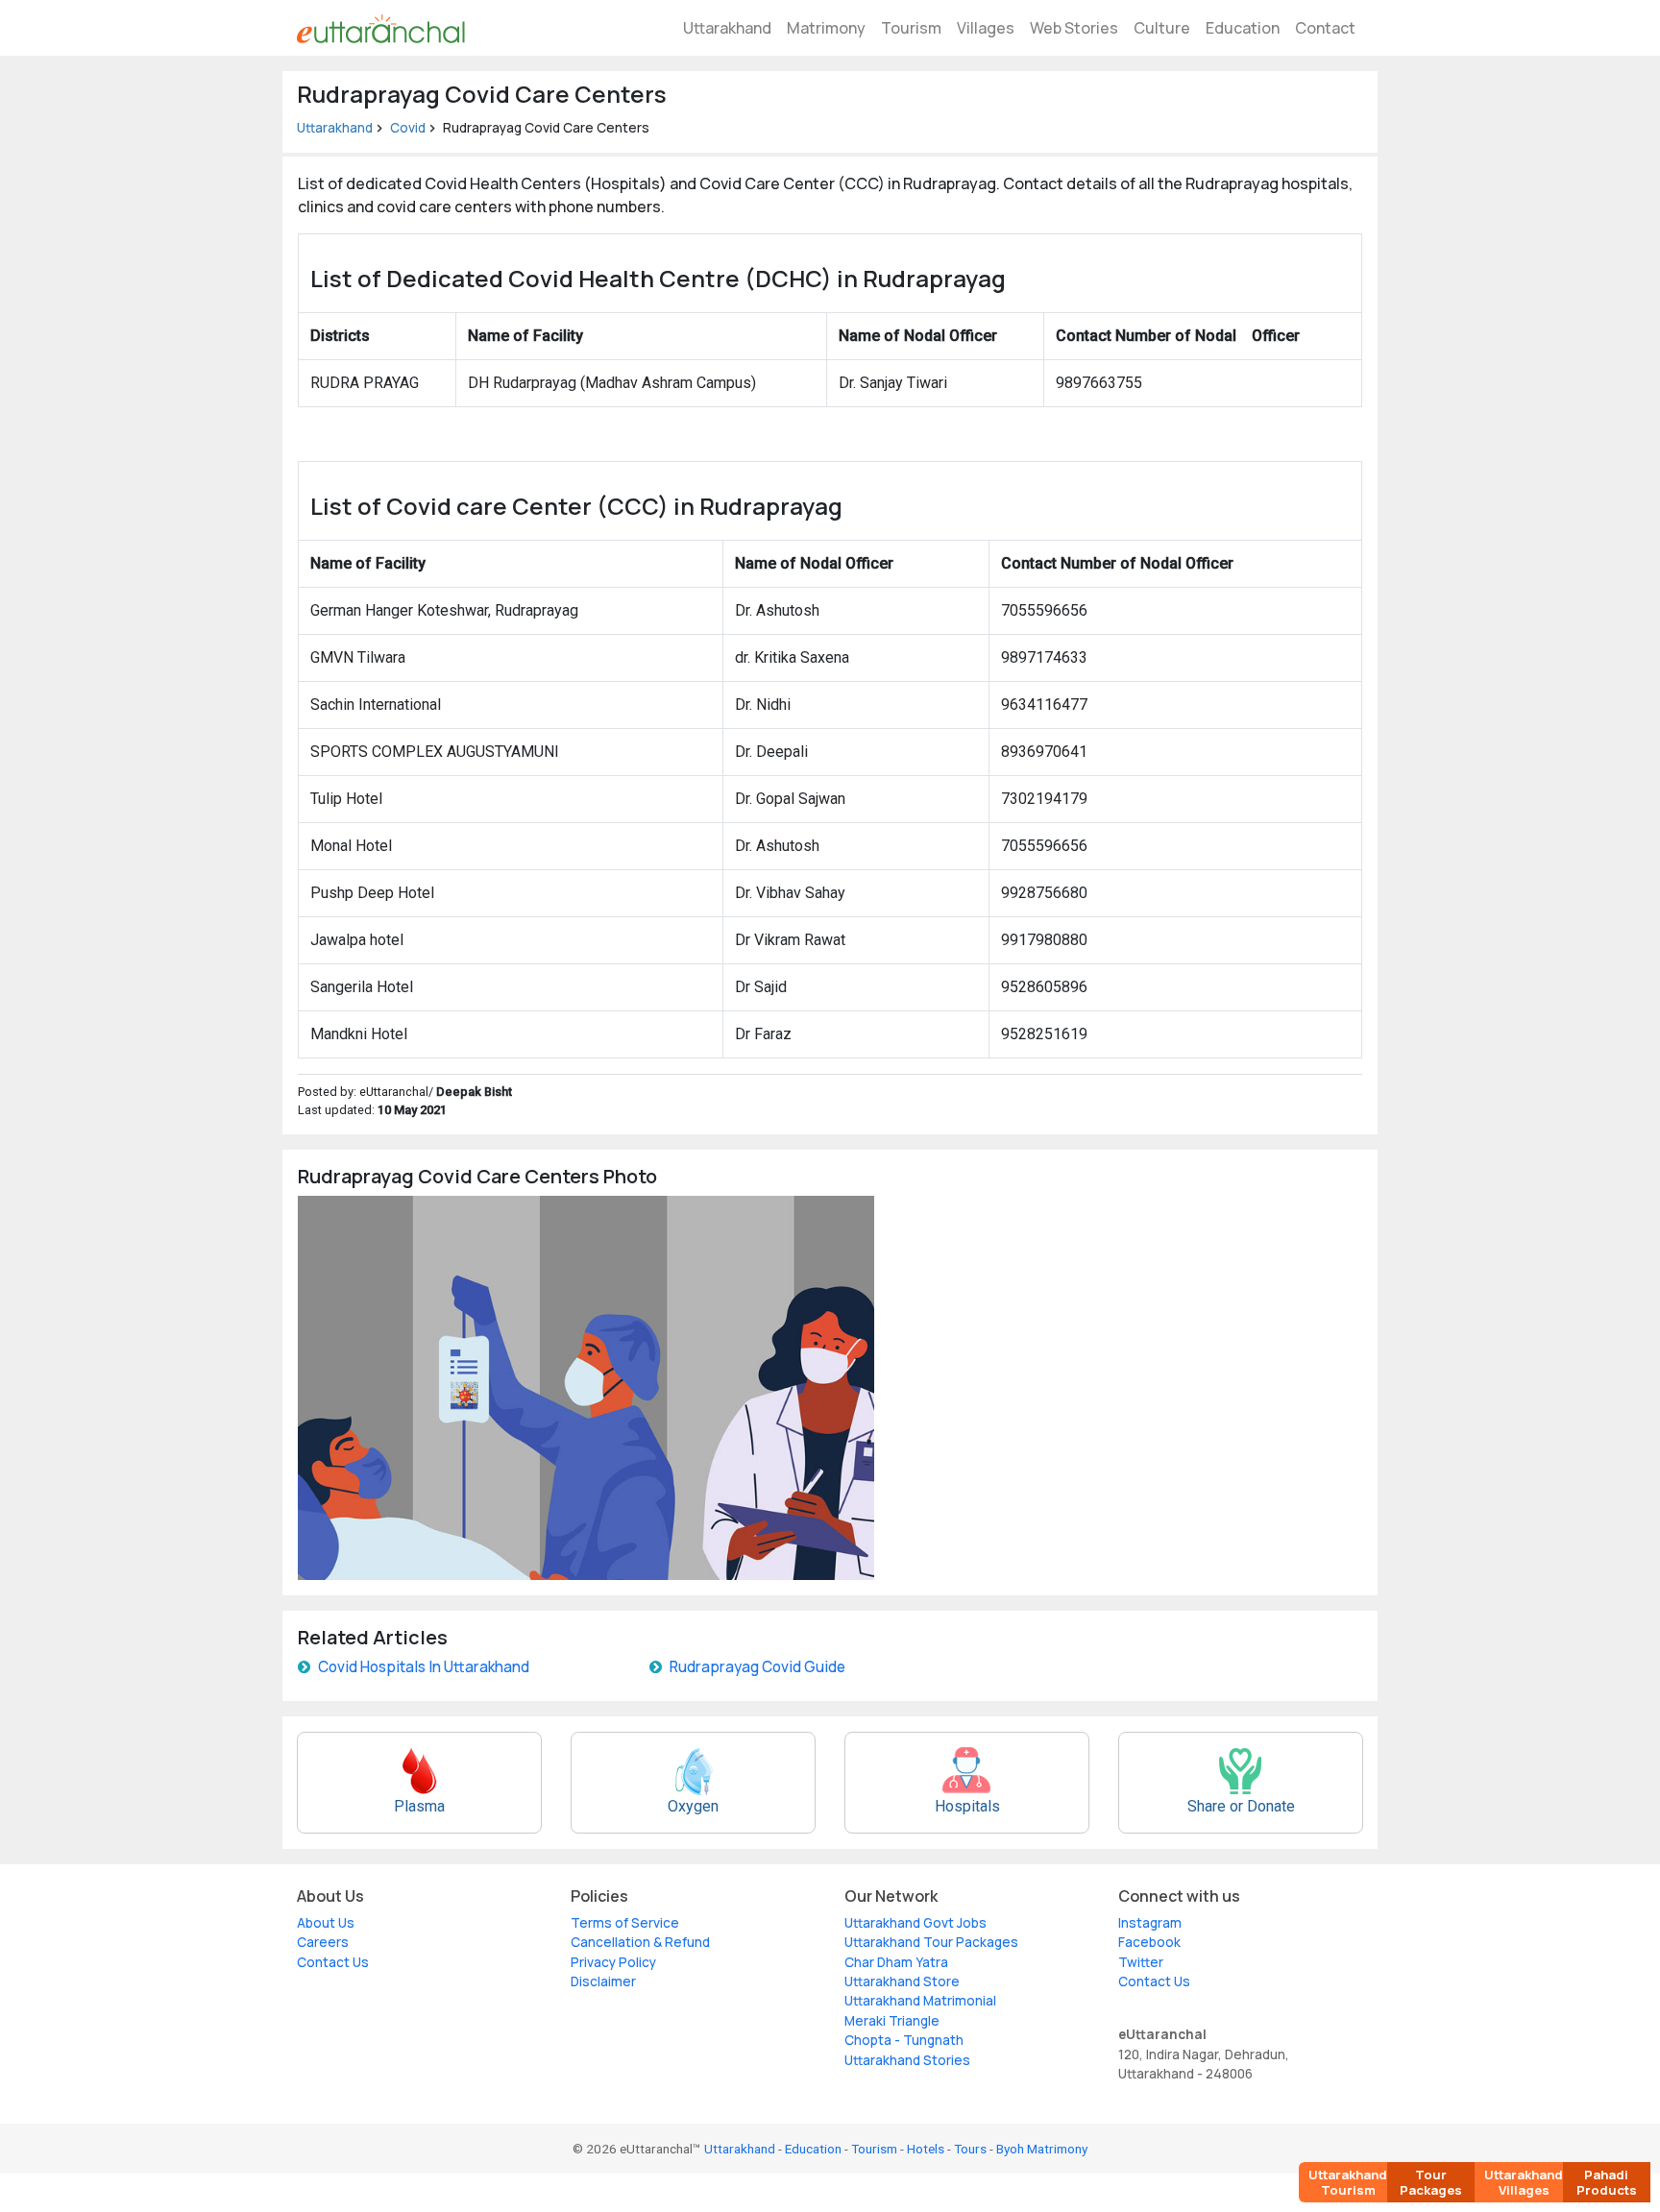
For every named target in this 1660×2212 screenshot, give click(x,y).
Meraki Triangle (892, 2021)
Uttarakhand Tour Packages (931, 1942)
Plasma (419, 1806)
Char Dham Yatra (896, 1962)
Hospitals (967, 1806)
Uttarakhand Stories (907, 2060)
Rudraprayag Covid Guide (757, 1667)
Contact (1325, 28)
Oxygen (693, 1806)
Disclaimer (603, 1981)
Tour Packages (1431, 2182)
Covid (408, 128)
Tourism (911, 28)
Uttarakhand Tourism (1348, 2182)
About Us (326, 1923)
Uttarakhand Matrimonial (920, 2001)
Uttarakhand (727, 28)
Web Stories (1074, 28)
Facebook (1149, 1942)
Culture (1162, 28)
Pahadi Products (1607, 2182)
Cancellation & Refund (640, 1942)
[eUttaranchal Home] (381, 28)
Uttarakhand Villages (1524, 2182)
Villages (986, 28)
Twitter (1141, 1962)
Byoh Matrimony (1042, 2149)
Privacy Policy (613, 1962)
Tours (970, 2149)
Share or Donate (1241, 1806)
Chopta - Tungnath (904, 2040)
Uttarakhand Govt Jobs (915, 1923)
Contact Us (333, 1962)
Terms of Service (625, 1923)
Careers (323, 1942)
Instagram (1150, 1923)
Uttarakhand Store (902, 1981)
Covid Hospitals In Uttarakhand (424, 1667)
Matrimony (826, 28)
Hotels (926, 2149)
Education (1243, 28)
